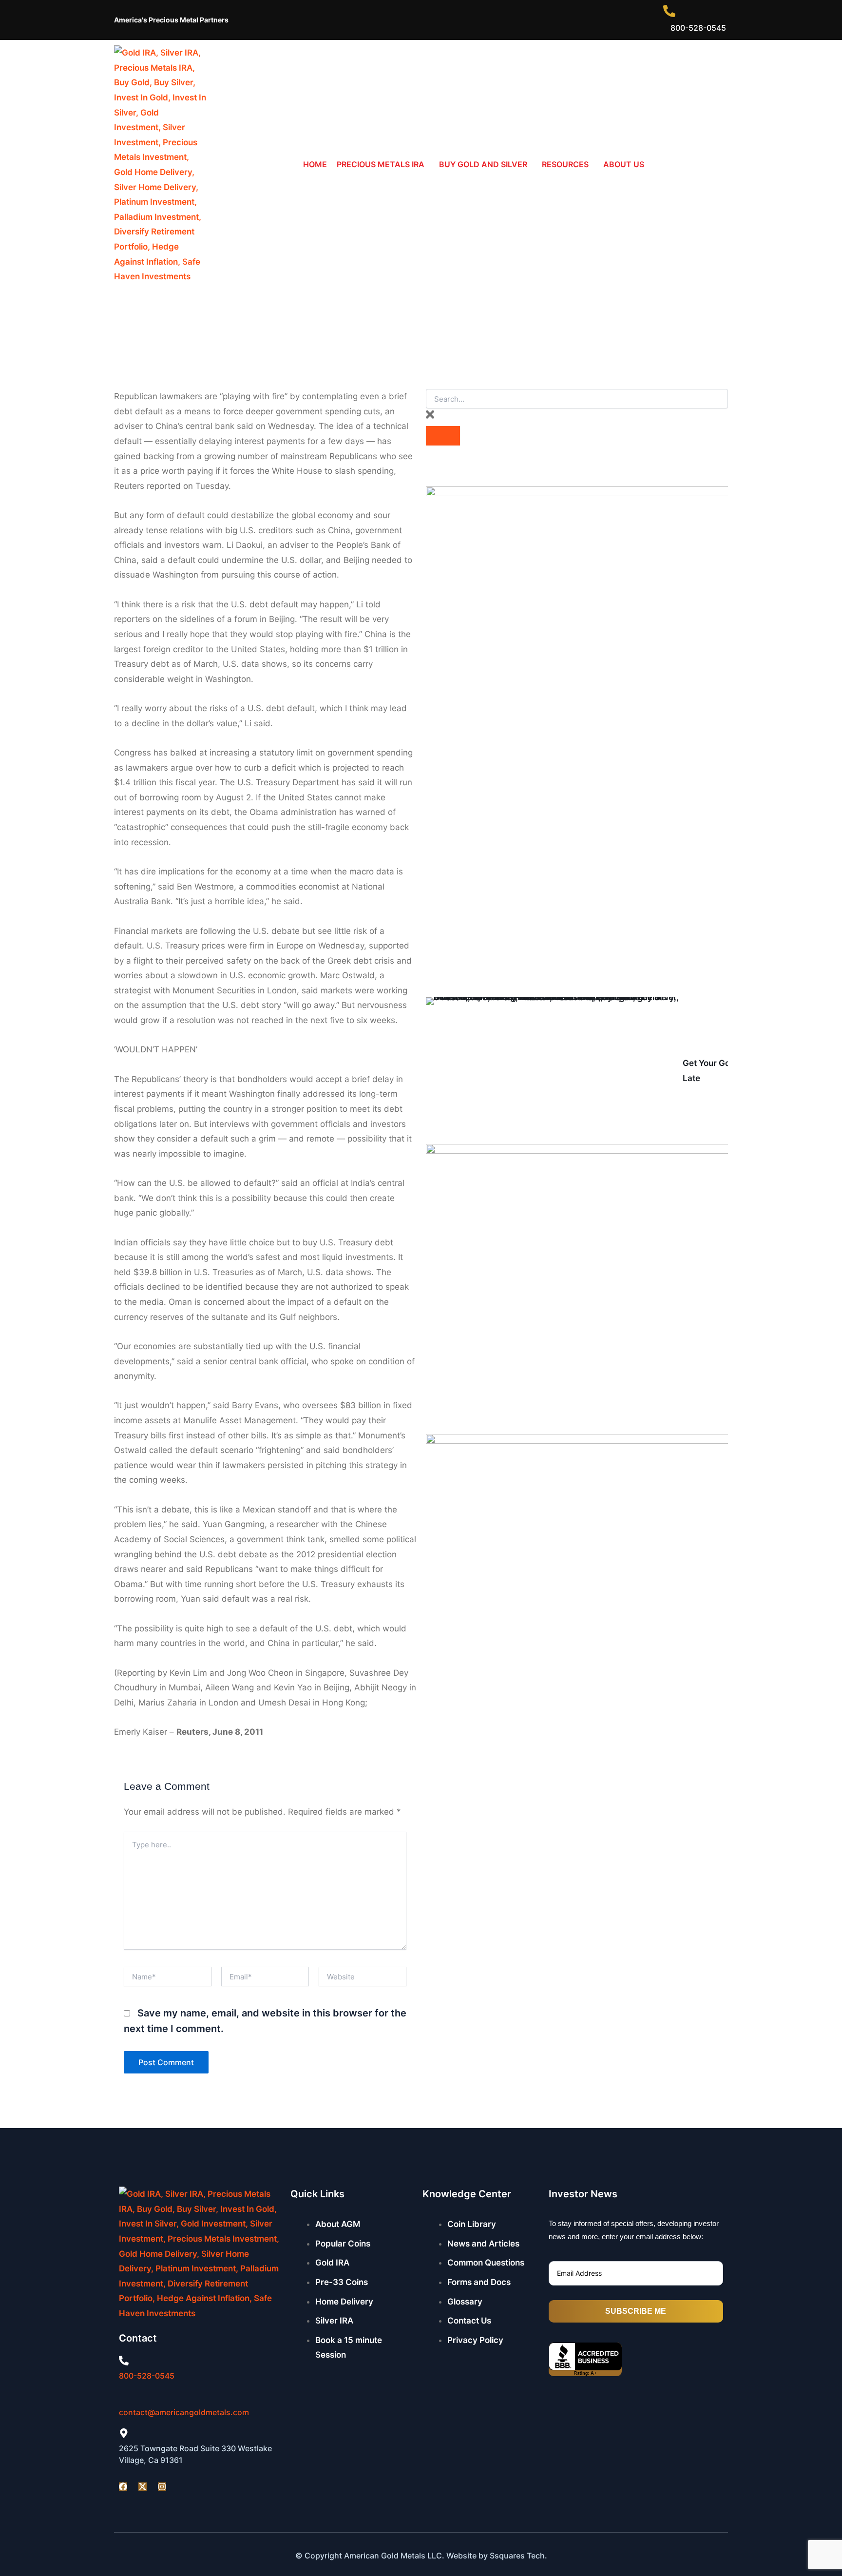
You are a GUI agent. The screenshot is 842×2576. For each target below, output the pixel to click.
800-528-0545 (147, 2376)
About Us (624, 164)
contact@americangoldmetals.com (184, 2412)
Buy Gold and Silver (483, 164)
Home (315, 164)
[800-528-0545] (124, 2361)
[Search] (443, 436)
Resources (565, 164)
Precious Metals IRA (381, 164)
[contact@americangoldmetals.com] (123, 2398)
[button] (383, 165)
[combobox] (577, 399)
